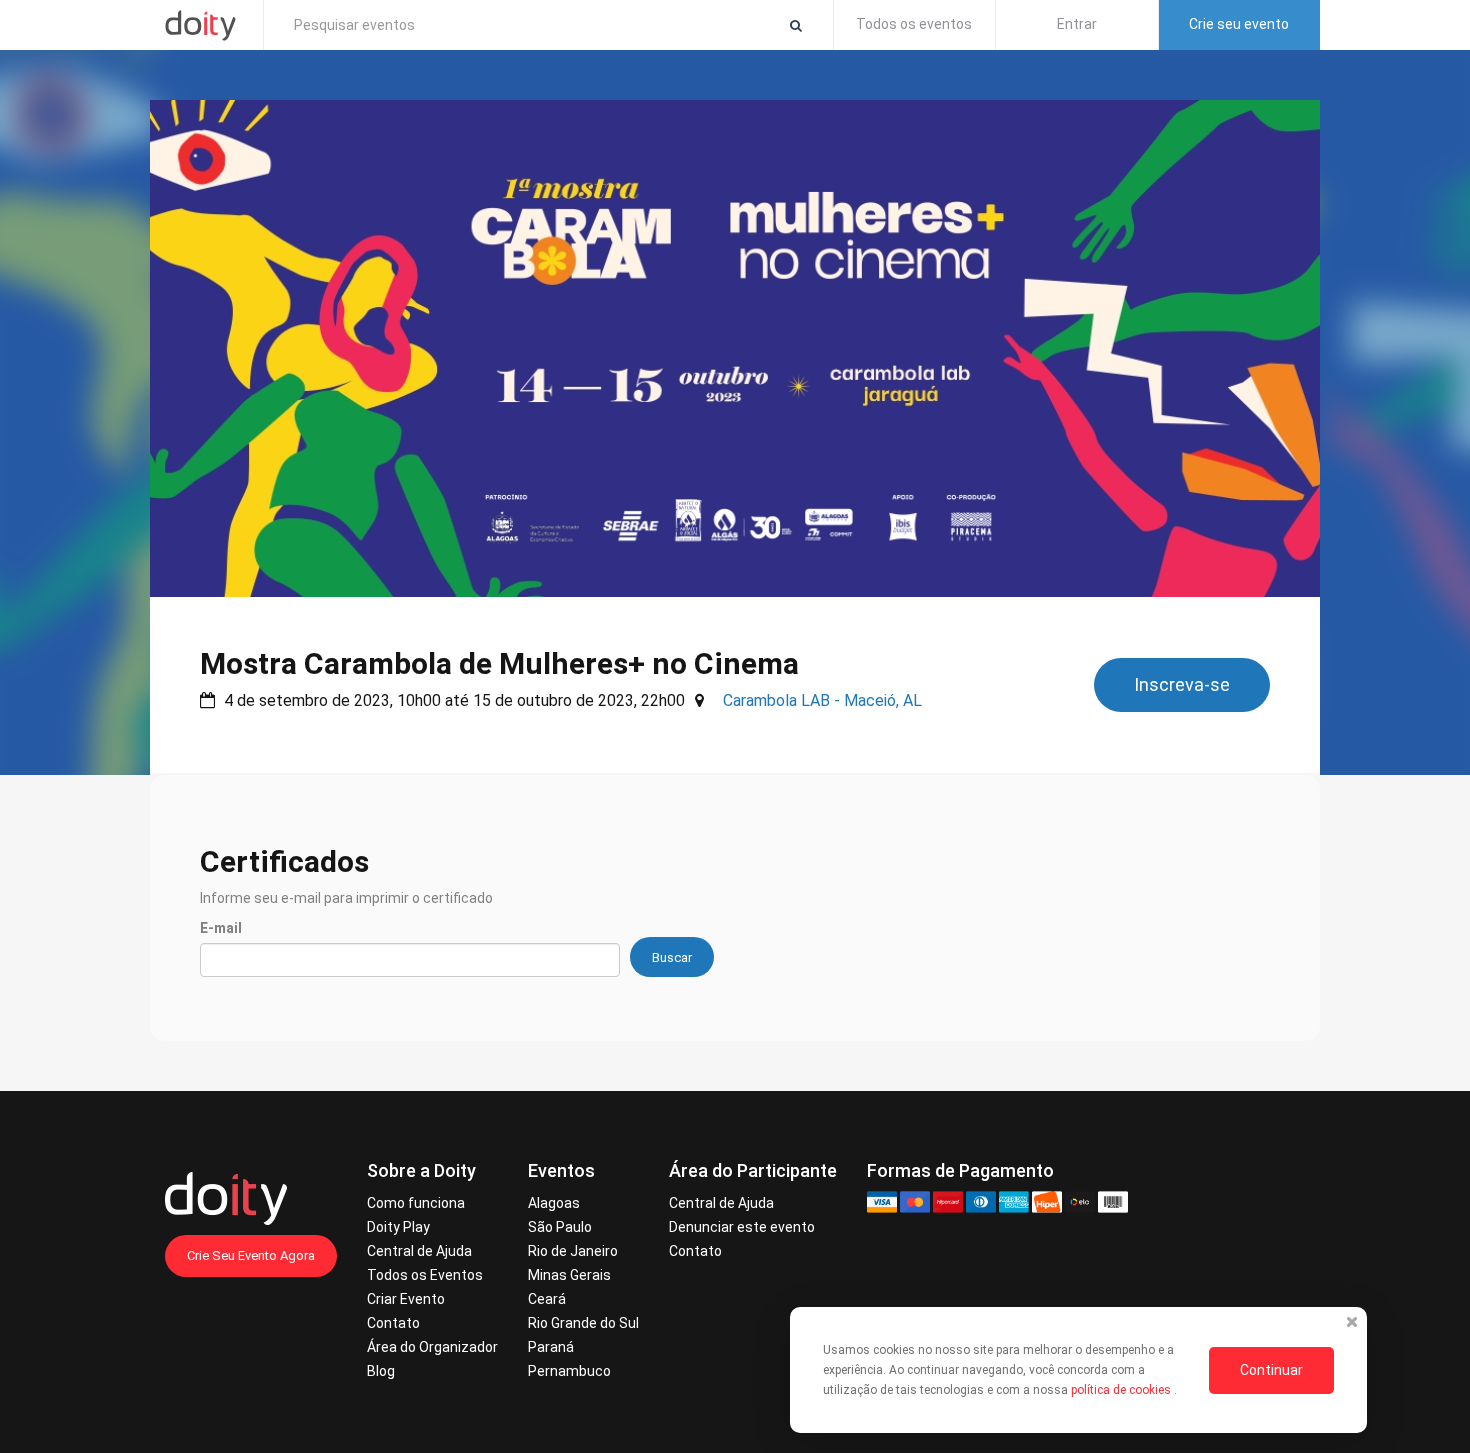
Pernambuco (569, 1371)
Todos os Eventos (425, 1275)
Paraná (551, 1347)
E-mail (221, 928)
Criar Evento (406, 1299)
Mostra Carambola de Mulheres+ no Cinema (499, 663)
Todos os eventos (914, 24)
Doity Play (398, 1227)
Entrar (1077, 24)
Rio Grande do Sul (583, 1323)
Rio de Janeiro (573, 1251)
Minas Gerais (569, 1275)
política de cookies (1122, 1390)
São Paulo (560, 1227)
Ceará (547, 1299)
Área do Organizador (432, 1347)
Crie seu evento (1239, 24)
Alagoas (554, 1203)
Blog (381, 1371)
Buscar (672, 957)
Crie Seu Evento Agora (251, 1255)
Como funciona (416, 1203)
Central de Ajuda (419, 1251)
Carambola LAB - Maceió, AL (822, 700)
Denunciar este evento (742, 1227)
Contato (393, 1323)
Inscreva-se (1182, 684)
